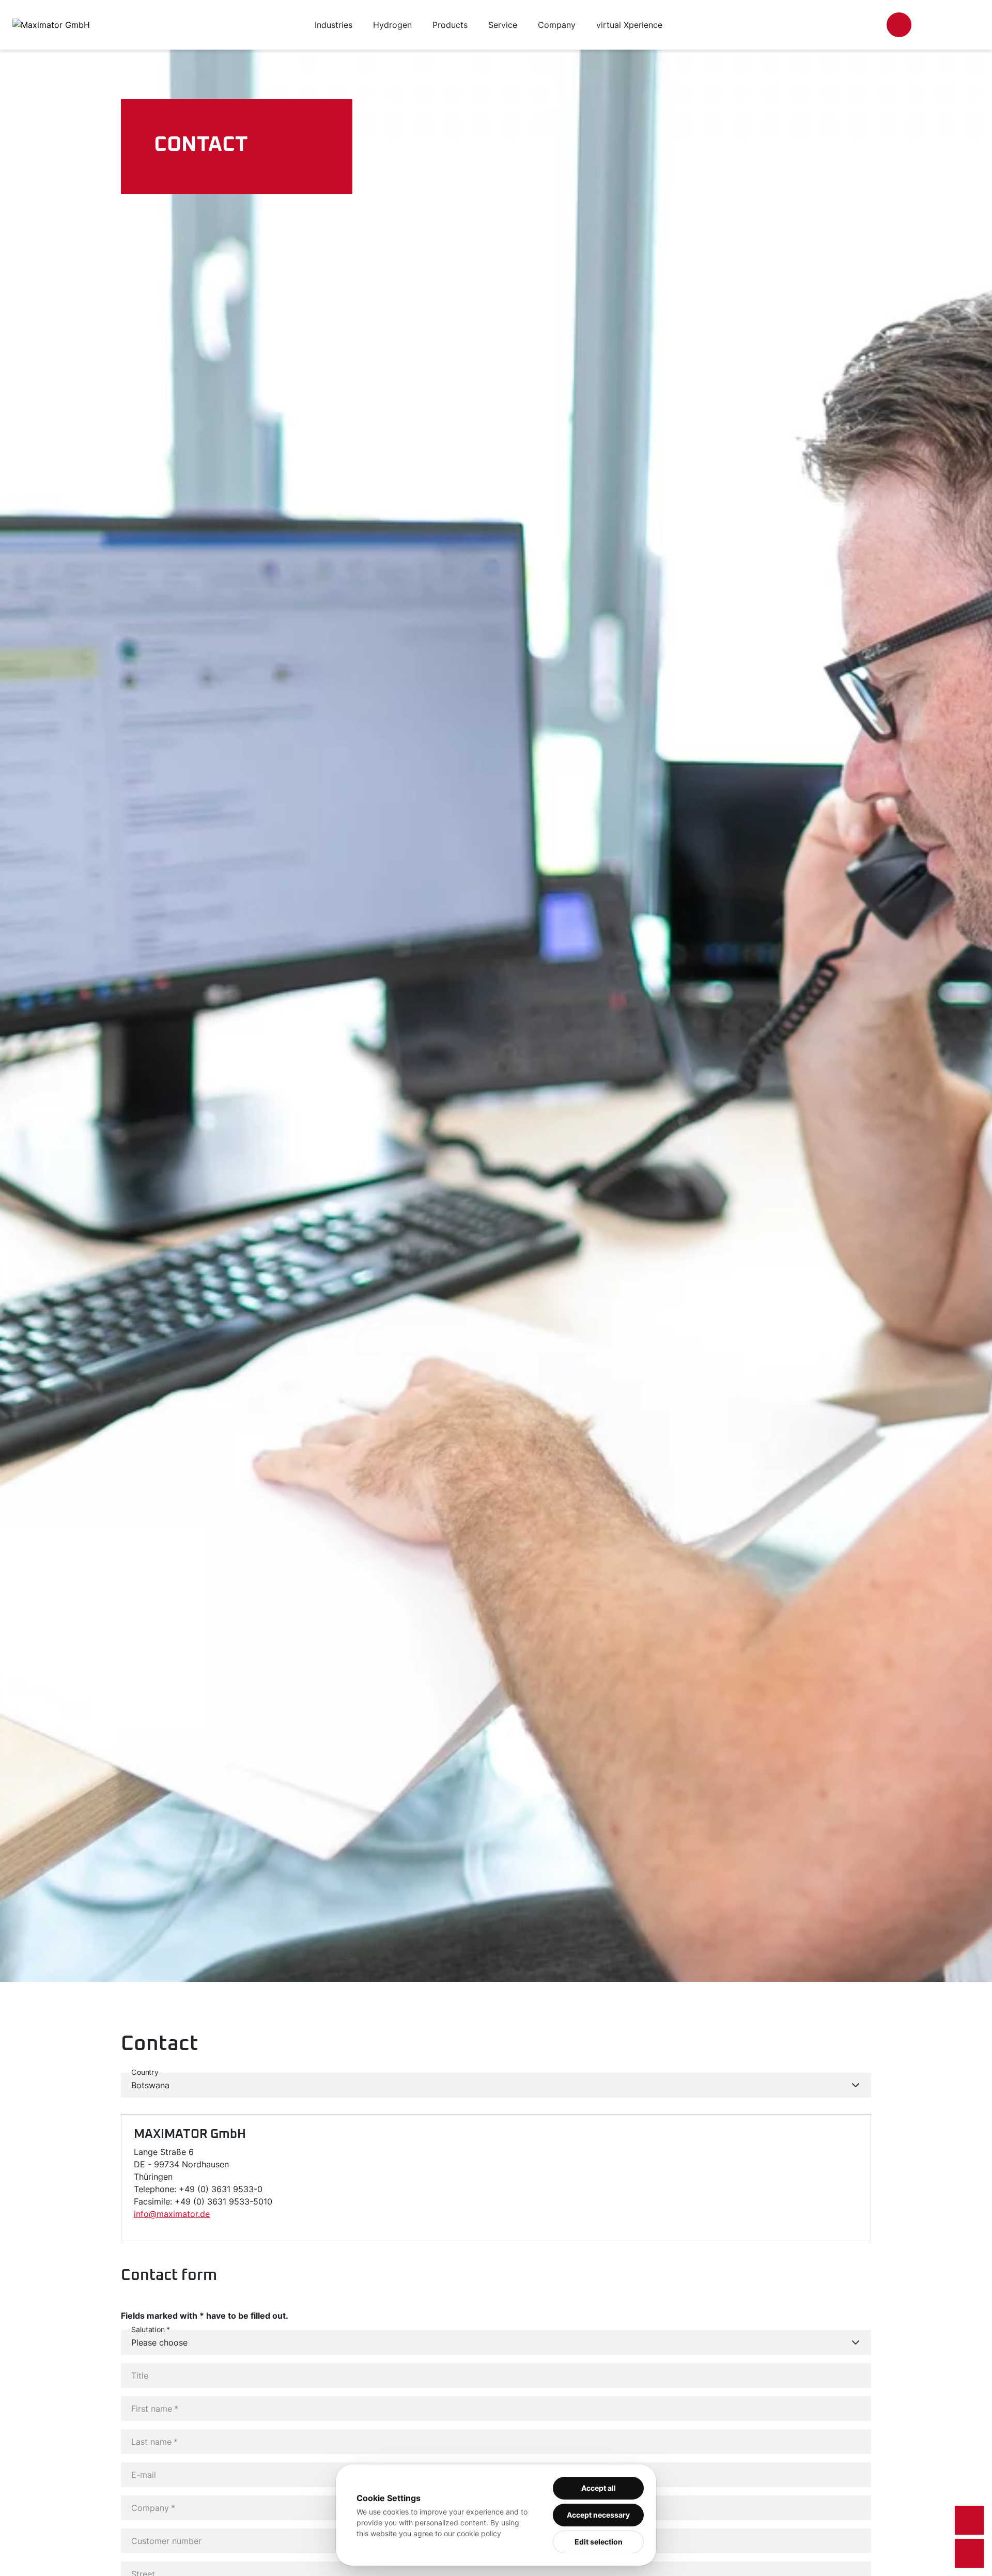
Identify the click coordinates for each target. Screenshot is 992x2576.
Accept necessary (598, 2515)
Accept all (599, 2488)
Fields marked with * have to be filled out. (205, 2316)
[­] (899, 25)
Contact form (169, 2275)
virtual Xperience (629, 25)
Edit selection (599, 2542)
